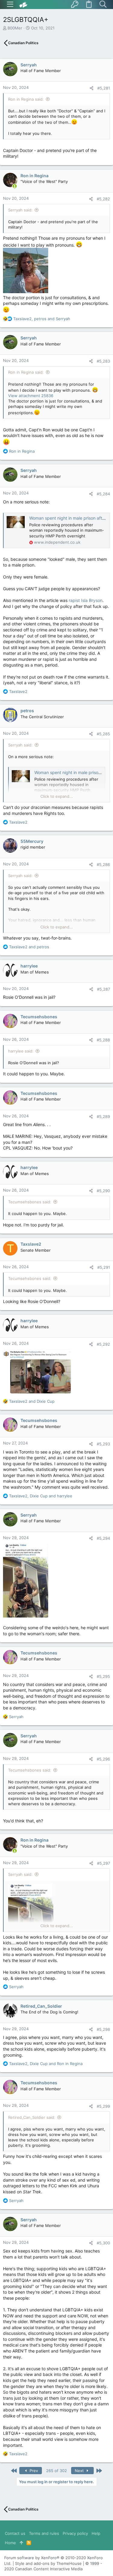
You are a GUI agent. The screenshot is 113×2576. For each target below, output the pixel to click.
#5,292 (103, 1344)
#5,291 (104, 1267)
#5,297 (104, 1863)
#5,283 (103, 361)
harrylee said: (21, 1051)
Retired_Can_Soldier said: (32, 2117)
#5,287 (104, 989)
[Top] (21, 2543)
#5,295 (103, 1676)
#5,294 (103, 1538)
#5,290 (103, 1191)
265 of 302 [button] (56, 2471)
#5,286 (103, 864)
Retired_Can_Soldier (41, 2006)
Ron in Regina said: (26, 99)
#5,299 (103, 2106)
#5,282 (103, 199)
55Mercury (32, 841)
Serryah (29, 65)
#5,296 (103, 1759)
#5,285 (103, 734)
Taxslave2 (31, 1244)
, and (42, 319)
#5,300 (103, 2243)
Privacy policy (75, 2533)
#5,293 (103, 1444)
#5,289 (103, 1116)
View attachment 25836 (31, 396)
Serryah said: (20, 210)
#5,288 (103, 1040)
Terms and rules (44, 2533)
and (29, 947)
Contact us (15, 2533)
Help (96, 2533)
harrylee (29, 966)
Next (80, 2471)
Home (10, 2543)
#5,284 (103, 494)
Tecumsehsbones (39, 1017)
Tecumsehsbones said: (30, 1202)
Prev (33, 2471)
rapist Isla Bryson (86, 600)
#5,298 (103, 2029)
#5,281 (104, 88)
